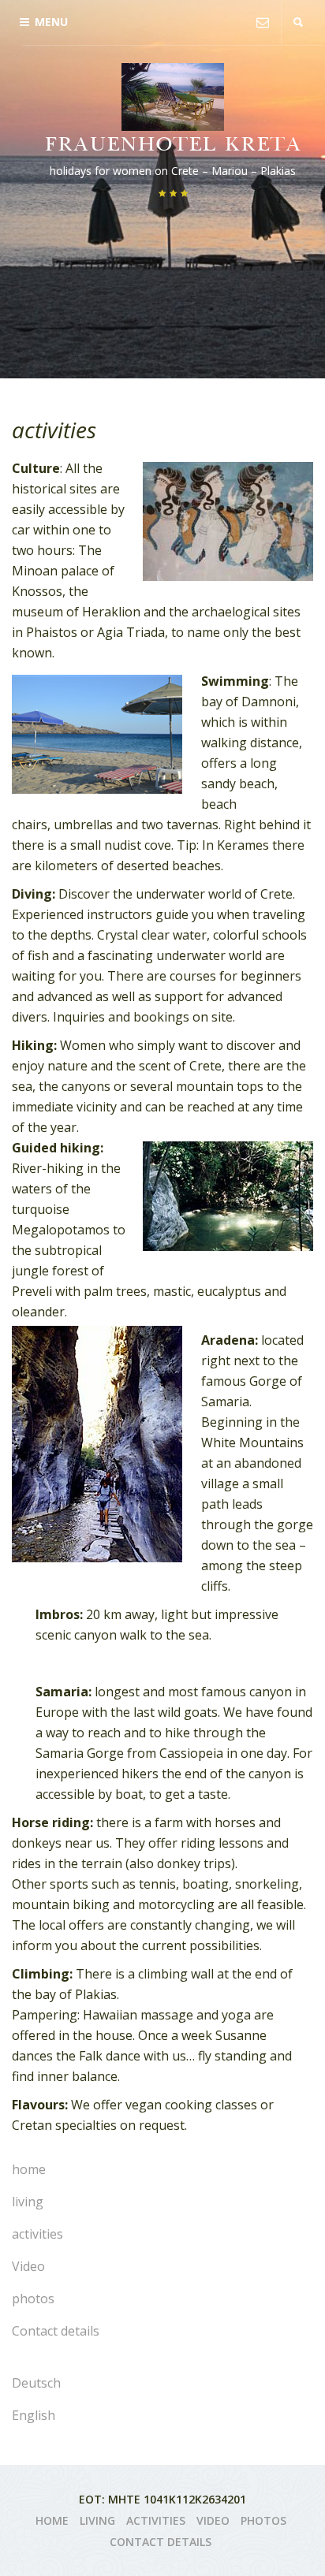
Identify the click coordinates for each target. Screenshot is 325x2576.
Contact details (56, 2331)
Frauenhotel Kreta (173, 146)
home (29, 2169)
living (28, 2202)
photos (33, 2299)
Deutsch (36, 2383)
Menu (51, 22)
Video (28, 2266)
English (34, 2415)
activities (37, 2234)
